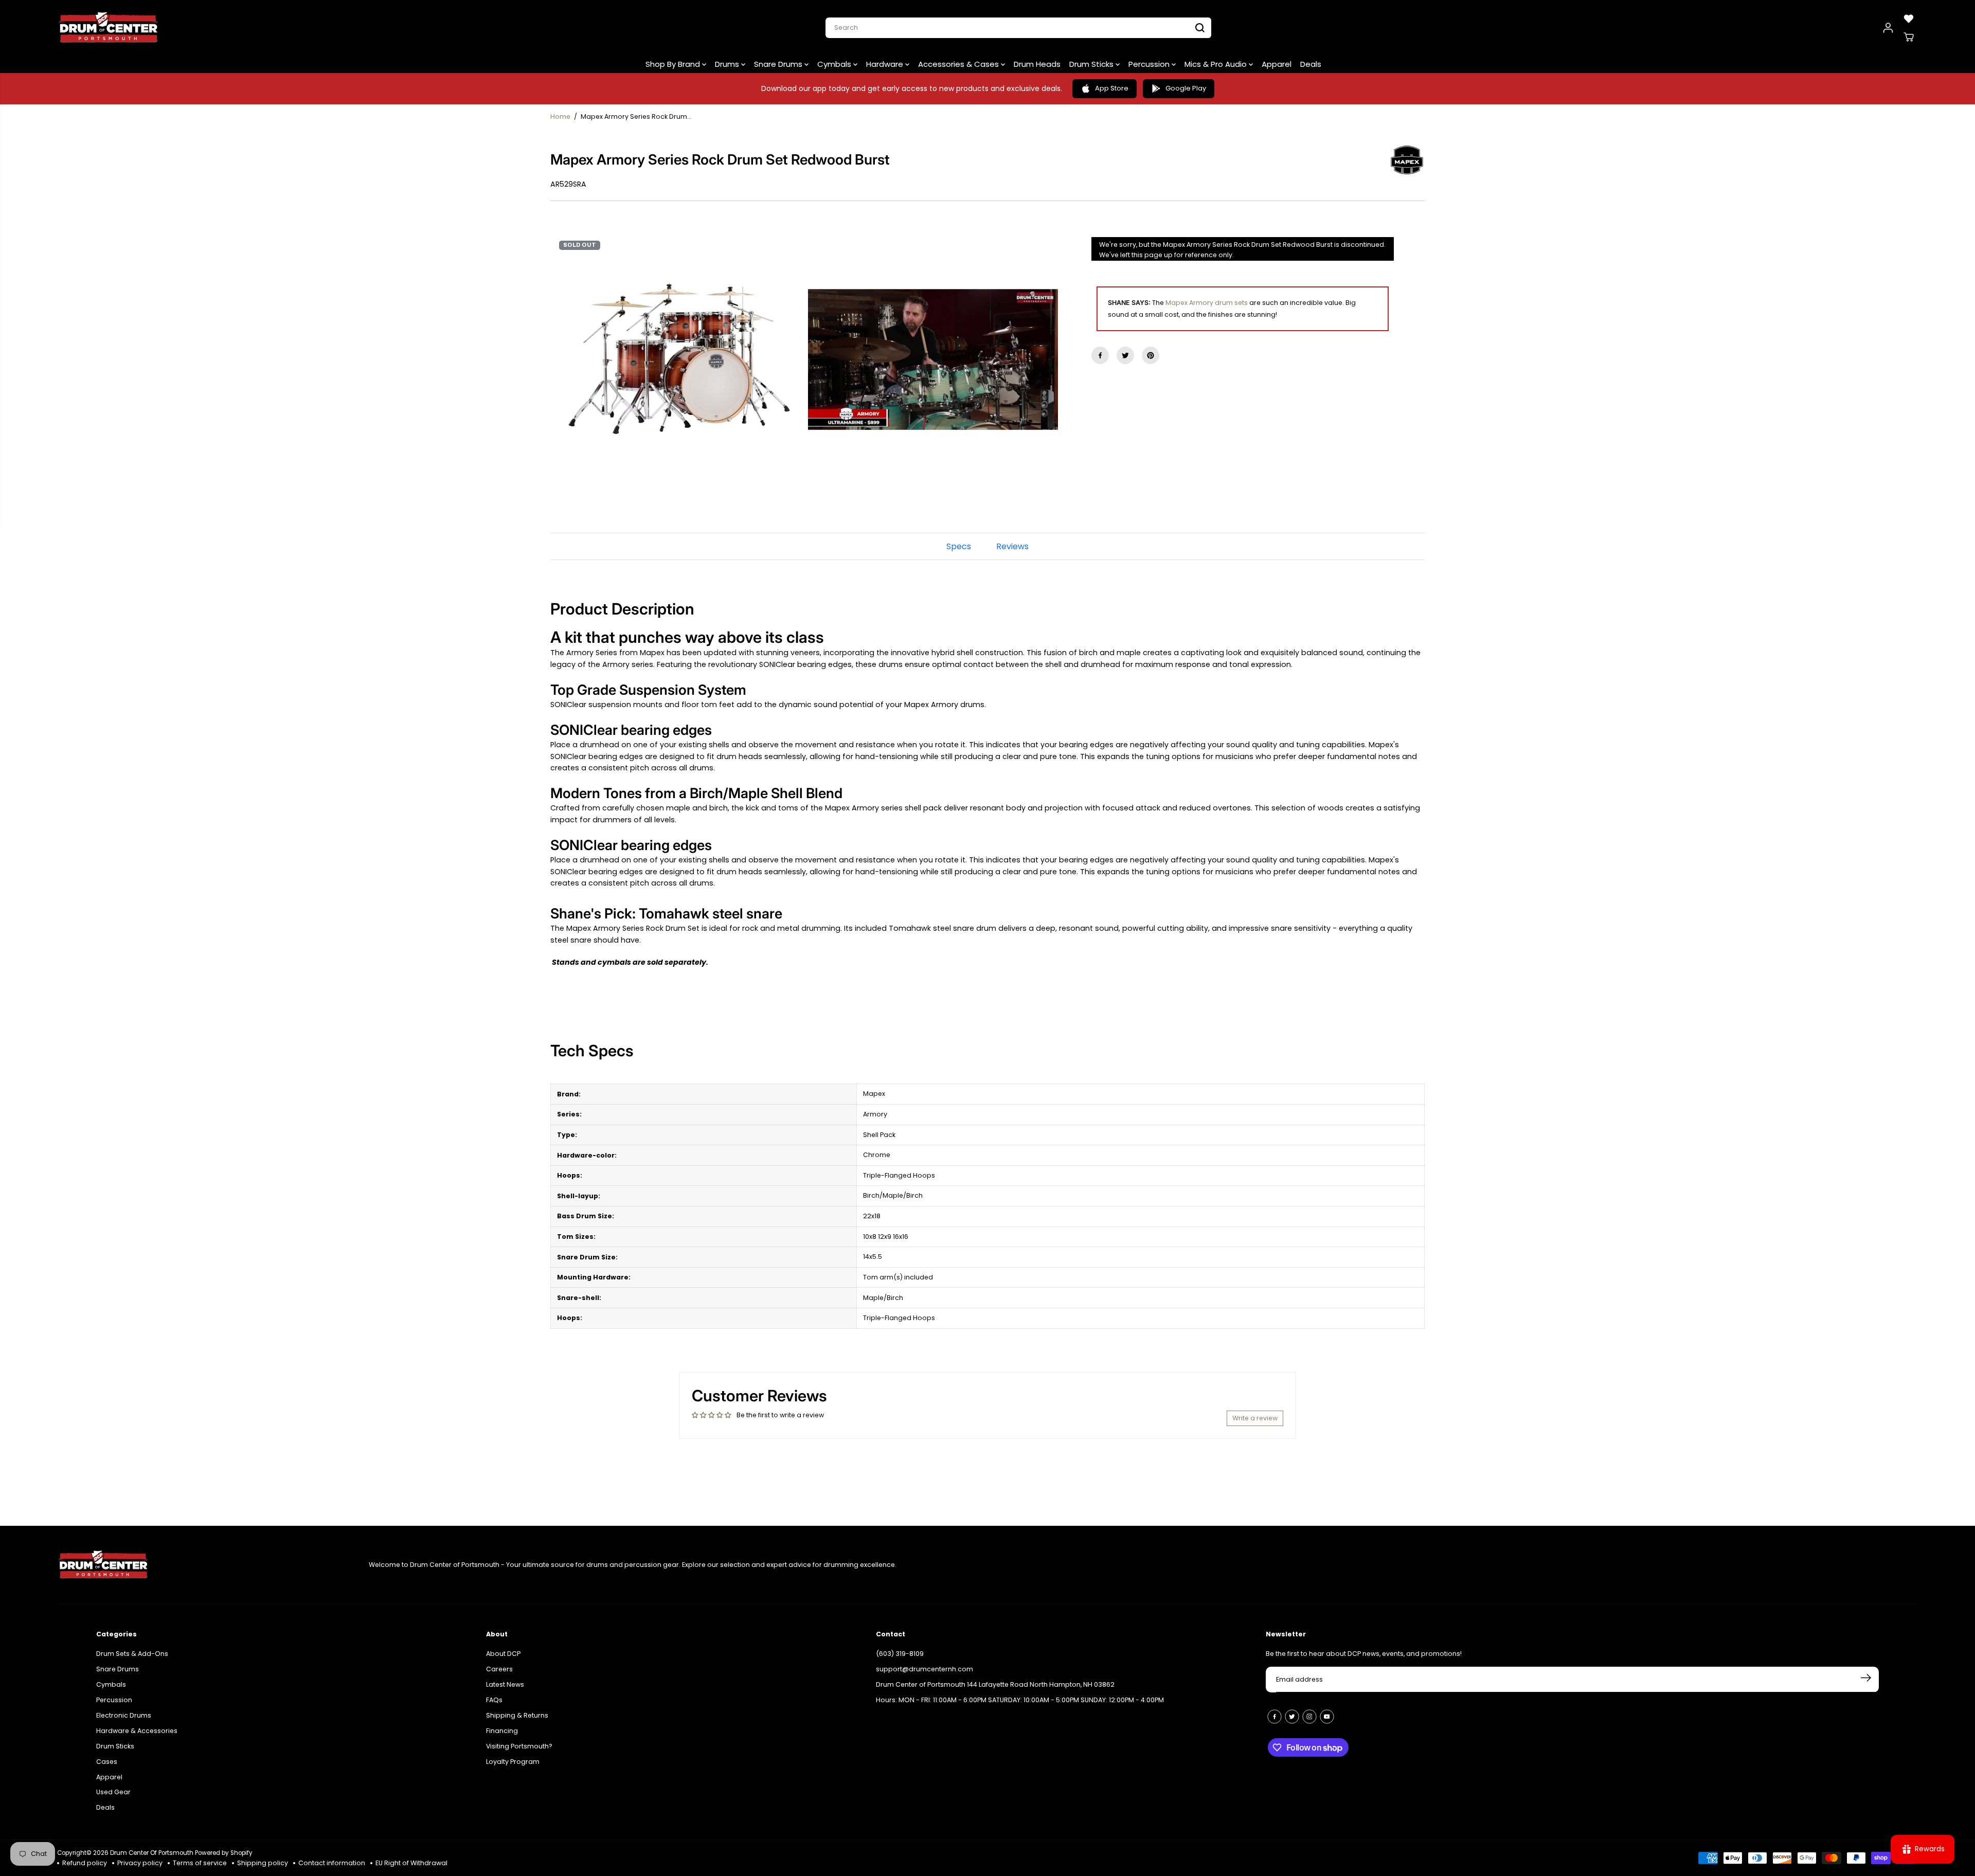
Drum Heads (1037, 64)
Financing (502, 1727)
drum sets (1231, 303)
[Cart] (1909, 37)
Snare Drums (779, 64)
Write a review (1255, 1418)
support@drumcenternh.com (924, 1665)
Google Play (1186, 88)
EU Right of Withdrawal (411, 1863)
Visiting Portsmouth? (519, 1742)
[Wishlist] (1909, 19)
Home (560, 116)
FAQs (494, 1696)
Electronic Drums (124, 1711)
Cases (107, 1757)
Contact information (332, 1863)
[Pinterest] (1151, 355)
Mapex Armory (1189, 303)
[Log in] (1888, 28)
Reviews (1012, 546)
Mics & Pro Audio (1217, 64)
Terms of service (200, 1863)
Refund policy (85, 1863)
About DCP (503, 1649)
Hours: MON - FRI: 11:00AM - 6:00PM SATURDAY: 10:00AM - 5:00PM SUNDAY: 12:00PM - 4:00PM (1020, 1696)
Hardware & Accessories (137, 1727)
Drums (728, 64)
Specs (959, 546)
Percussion (1150, 64)
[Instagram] (1309, 1712)
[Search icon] (1200, 28)
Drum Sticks (1092, 64)
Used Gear (113, 1788)
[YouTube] (1327, 1712)
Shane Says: (1129, 303)
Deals (1311, 64)
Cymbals (835, 64)
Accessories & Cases (959, 64)
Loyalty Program (513, 1757)
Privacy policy (140, 1863)
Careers (499, 1665)
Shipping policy (263, 1863)
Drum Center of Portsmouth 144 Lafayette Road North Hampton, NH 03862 (995, 1680)
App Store (1112, 88)
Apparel (1277, 64)
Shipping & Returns (517, 1711)
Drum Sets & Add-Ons (132, 1649)
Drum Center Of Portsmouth (152, 1853)
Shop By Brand (674, 64)
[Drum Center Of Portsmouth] (109, 28)
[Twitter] (1125, 355)
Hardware (886, 64)
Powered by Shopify (224, 1853)
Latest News (505, 1680)
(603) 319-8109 (900, 1649)
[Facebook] (1100, 355)
